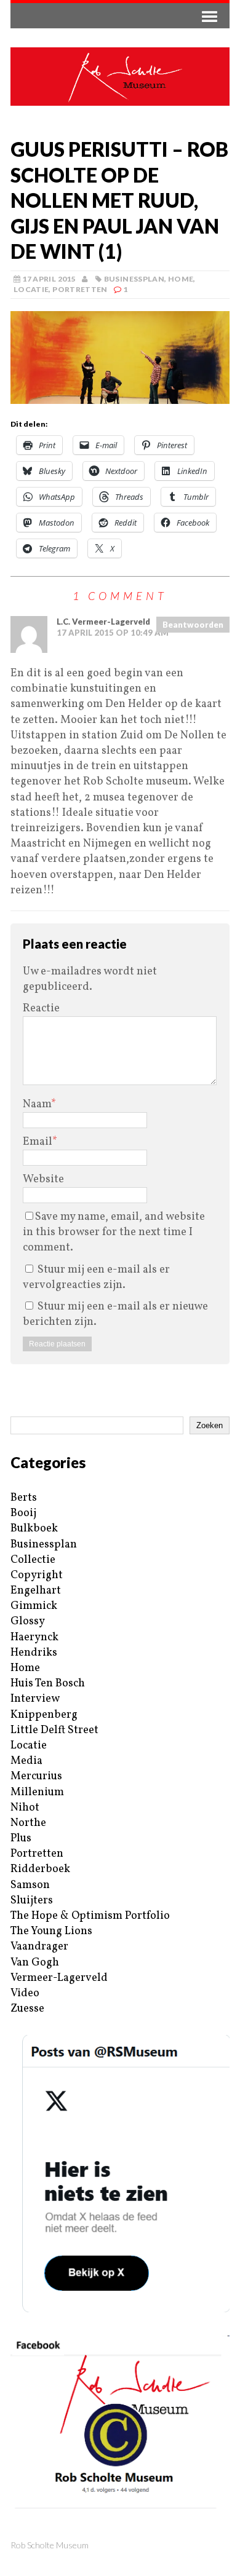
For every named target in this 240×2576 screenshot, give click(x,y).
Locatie (31, 289)
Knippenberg (44, 1715)
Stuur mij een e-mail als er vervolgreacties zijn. (96, 1278)
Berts (24, 1498)
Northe (28, 1823)
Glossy (28, 1622)
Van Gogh (35, 1963)
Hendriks (34, 1653)
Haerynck (34, 1638)
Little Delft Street (54, 1730)
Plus (21, 1839)
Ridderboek (40, 1869)
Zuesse (27, 2009)
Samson (30, 1885)
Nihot (25, 1808)
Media (26, 1761)
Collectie (33, 1560)
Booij (23, 1513)
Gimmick (34, 1606)
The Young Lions (51, 1931)
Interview (35, 1699)
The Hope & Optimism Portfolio (90, 1916)
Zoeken (210, 1425)
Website (43, 1179)
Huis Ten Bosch (48, 1684)
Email (38, 1142)
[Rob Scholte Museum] (120, 77)
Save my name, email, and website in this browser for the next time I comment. (114, 1232)
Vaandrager (39, 1947)
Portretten (80, 289)
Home (181, 279)
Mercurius (36, 1776)
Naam (37, 1104)
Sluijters (32, 1901)
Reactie (41, 1009)
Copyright (37, 1575)
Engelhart (36, 1591)
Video (25, 1993)
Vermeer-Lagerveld (59, 1978)
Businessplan (134, 279)
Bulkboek (34, 1529)
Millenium (37, 1792)
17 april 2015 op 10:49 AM (113, 633)
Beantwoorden (193, 625)
